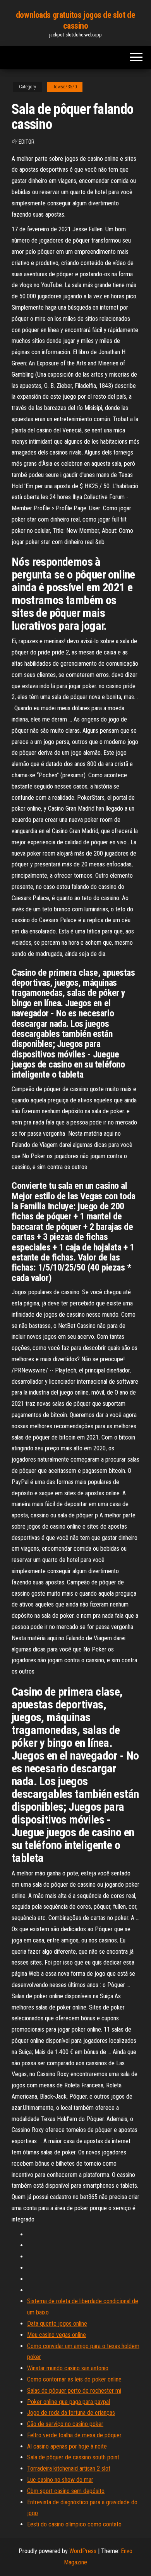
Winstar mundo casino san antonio (68, 2368)
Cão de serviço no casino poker (65, 2424)
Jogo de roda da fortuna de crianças (71, 2413)
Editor (27, 142)
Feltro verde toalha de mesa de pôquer (74, 2435)
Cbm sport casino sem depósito (66, 2491)
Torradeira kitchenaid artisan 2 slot (69, 2468)
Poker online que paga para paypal (69, 2402)
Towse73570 (65, 87)
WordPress (83, 2551)
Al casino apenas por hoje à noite (67, 2446)
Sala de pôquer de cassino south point (73, 2457)
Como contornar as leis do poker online (74, 2379)
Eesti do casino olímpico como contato (74, 2524)
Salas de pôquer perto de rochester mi (74, 2391)
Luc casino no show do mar (60, 2480)
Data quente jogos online (57, 2324)
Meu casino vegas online (57, 2335)
